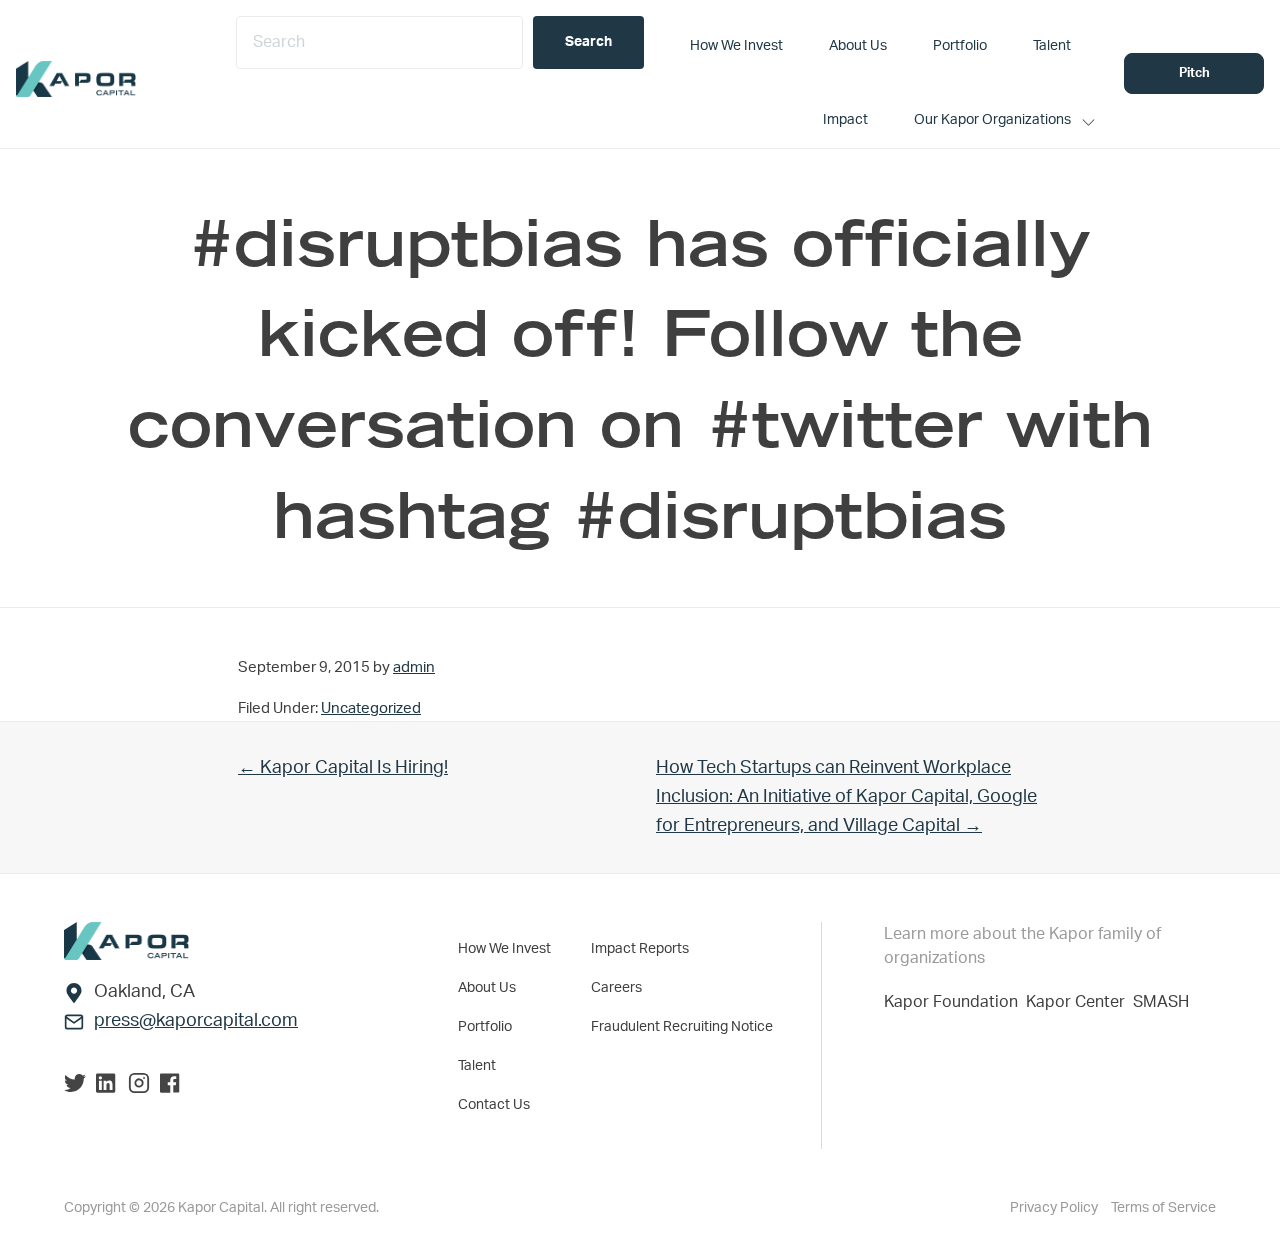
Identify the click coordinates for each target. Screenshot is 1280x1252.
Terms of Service (1163, 1208)
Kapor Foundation (955, 1002)
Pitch (1194, 73)
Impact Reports (640, 949)
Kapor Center (1079, 1002)
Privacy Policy (1055, 1208)
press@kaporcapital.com (196, 1021)
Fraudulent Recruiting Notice (682, 1027)
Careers (616, 988)
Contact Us (494, 1105)
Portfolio (485, 1027)
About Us (487, 988)
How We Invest (504, 949)
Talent (477, 1066)
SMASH (1161, 1002)
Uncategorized (371, 708)
